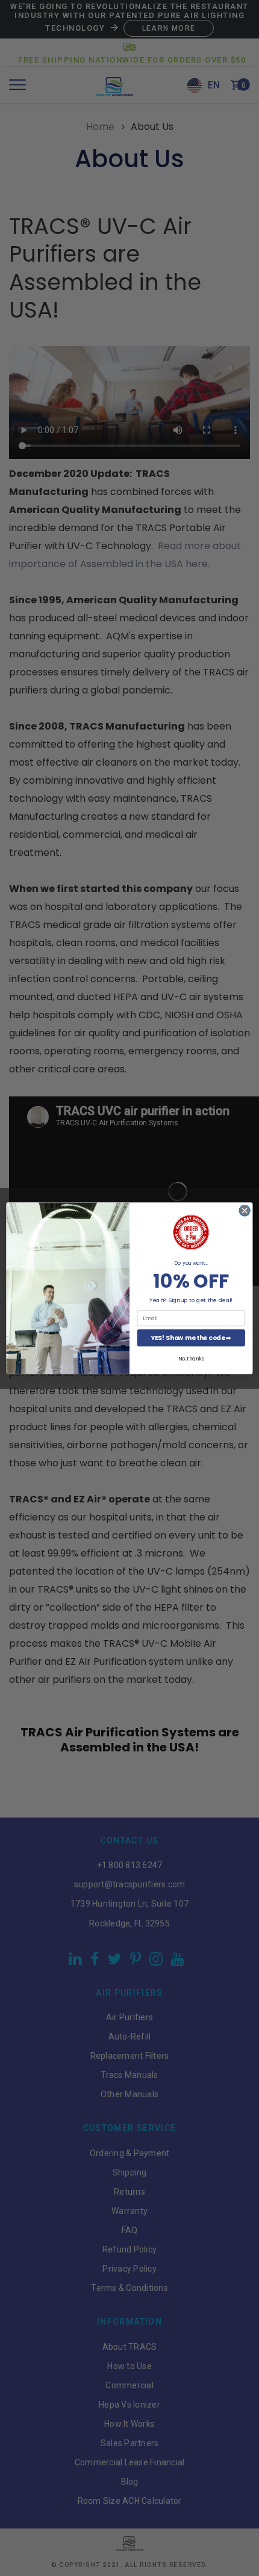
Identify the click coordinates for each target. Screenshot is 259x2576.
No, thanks (191, 1358)
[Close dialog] (245, 1210)
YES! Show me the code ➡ (191, 1337)
